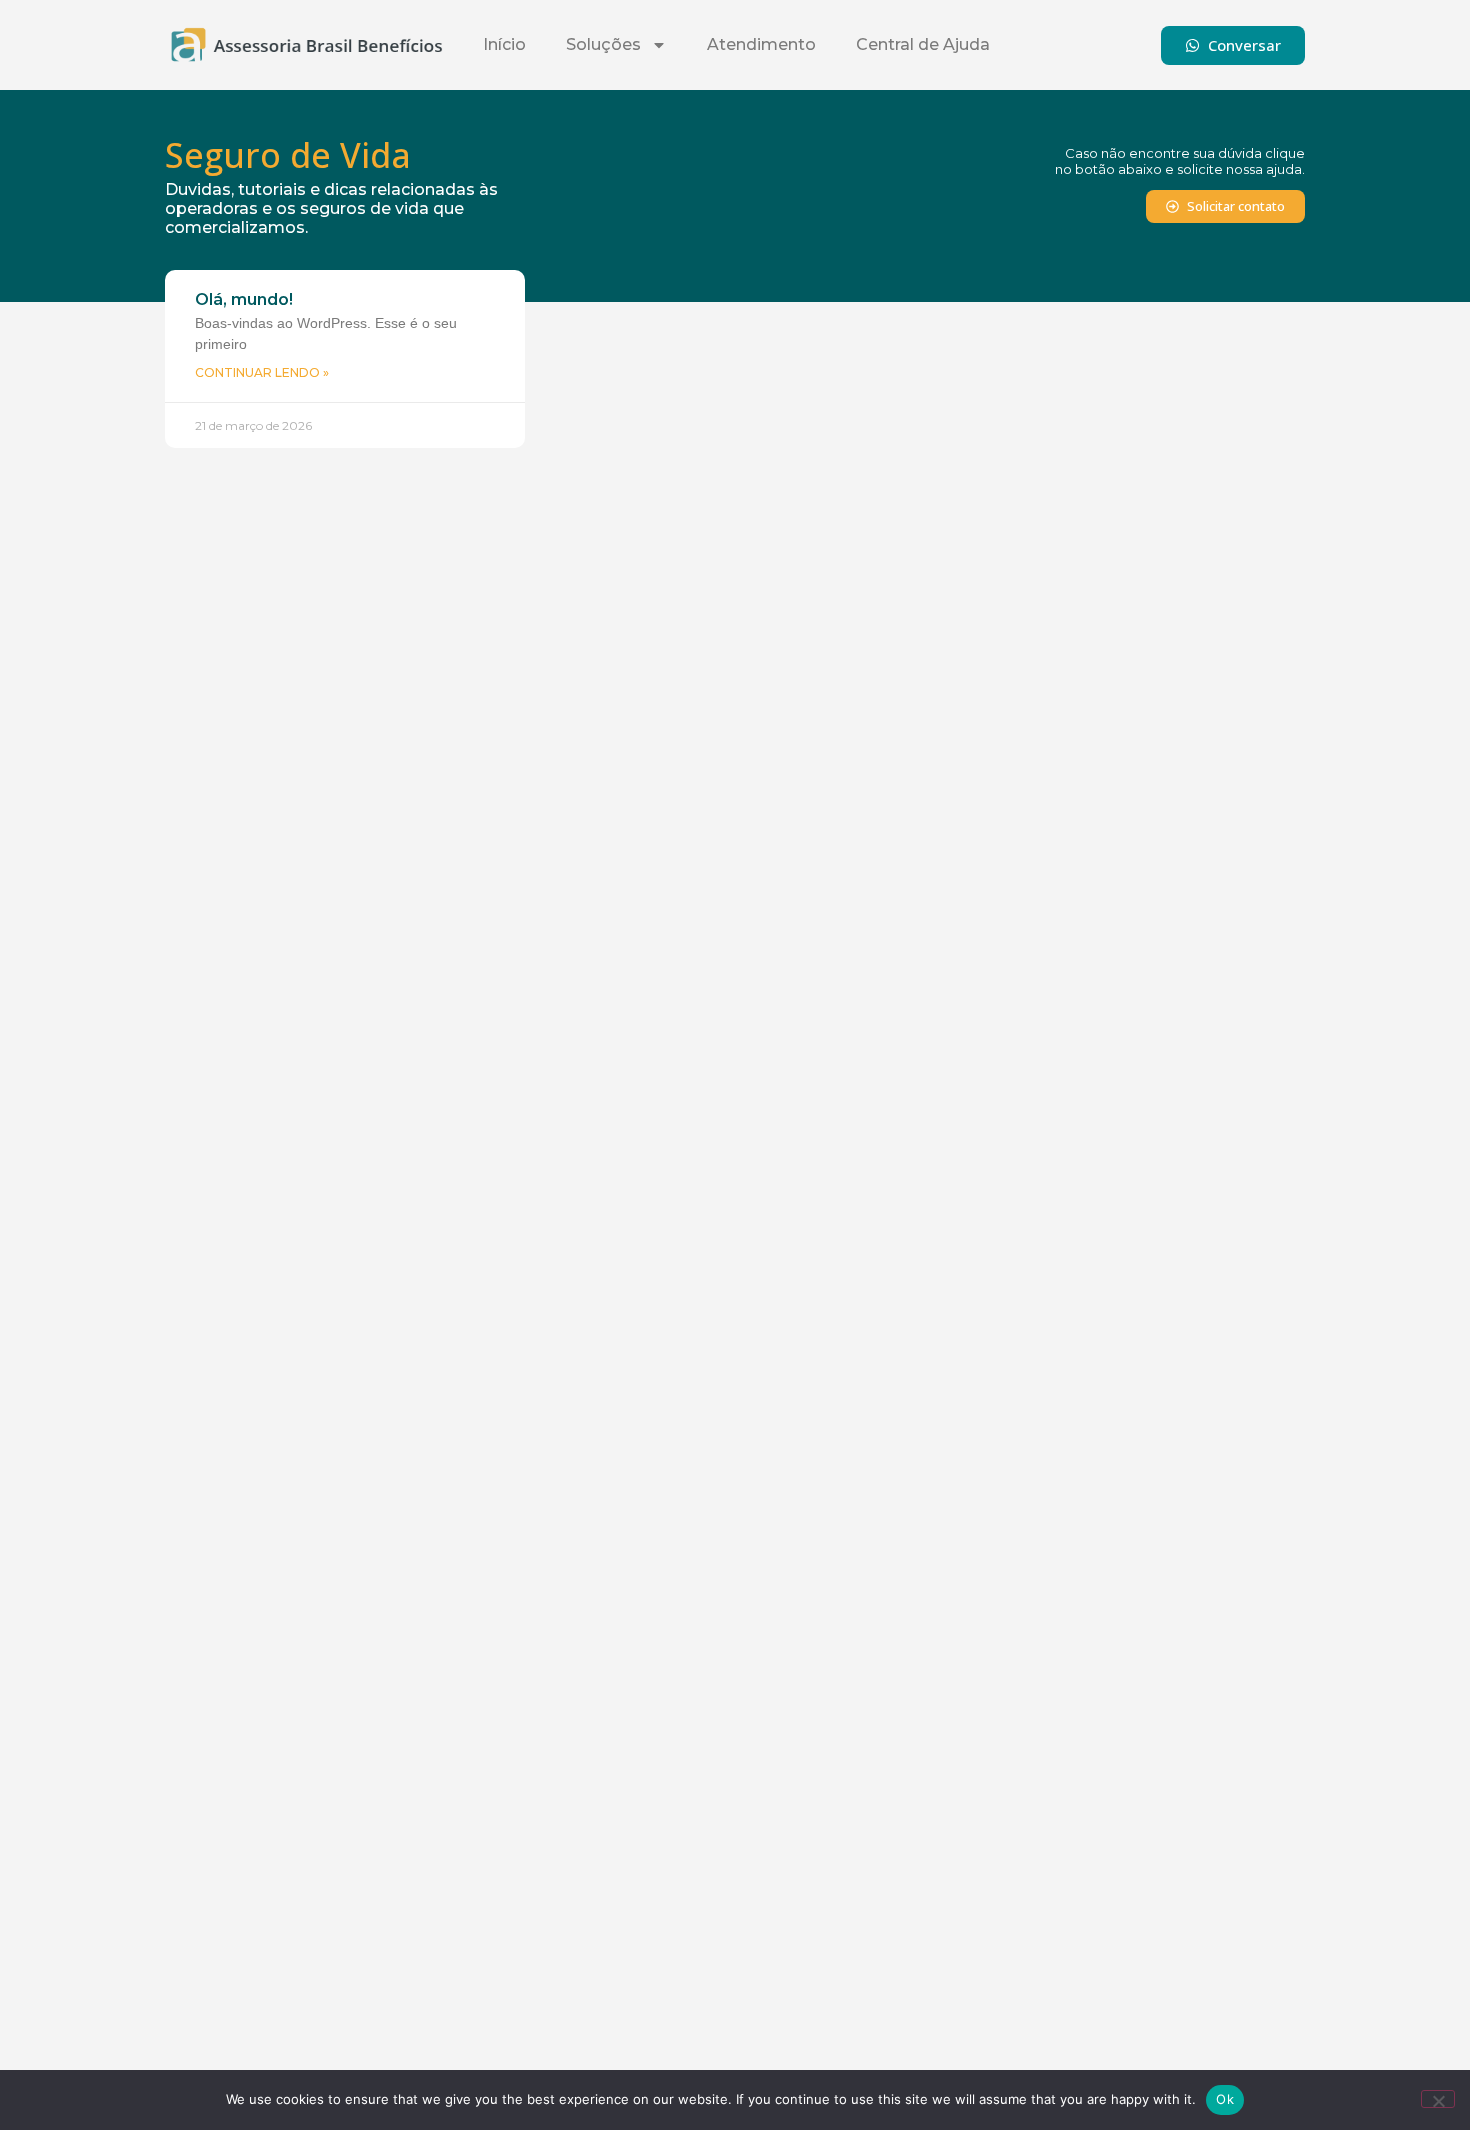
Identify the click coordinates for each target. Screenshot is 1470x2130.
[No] (1438, 2099)
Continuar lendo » (262, 372)
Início (504, 44)
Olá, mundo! (244, 299)
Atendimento (761, 44)
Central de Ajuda (923, 44)
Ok (1225, 2099)
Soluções (603, 44)
